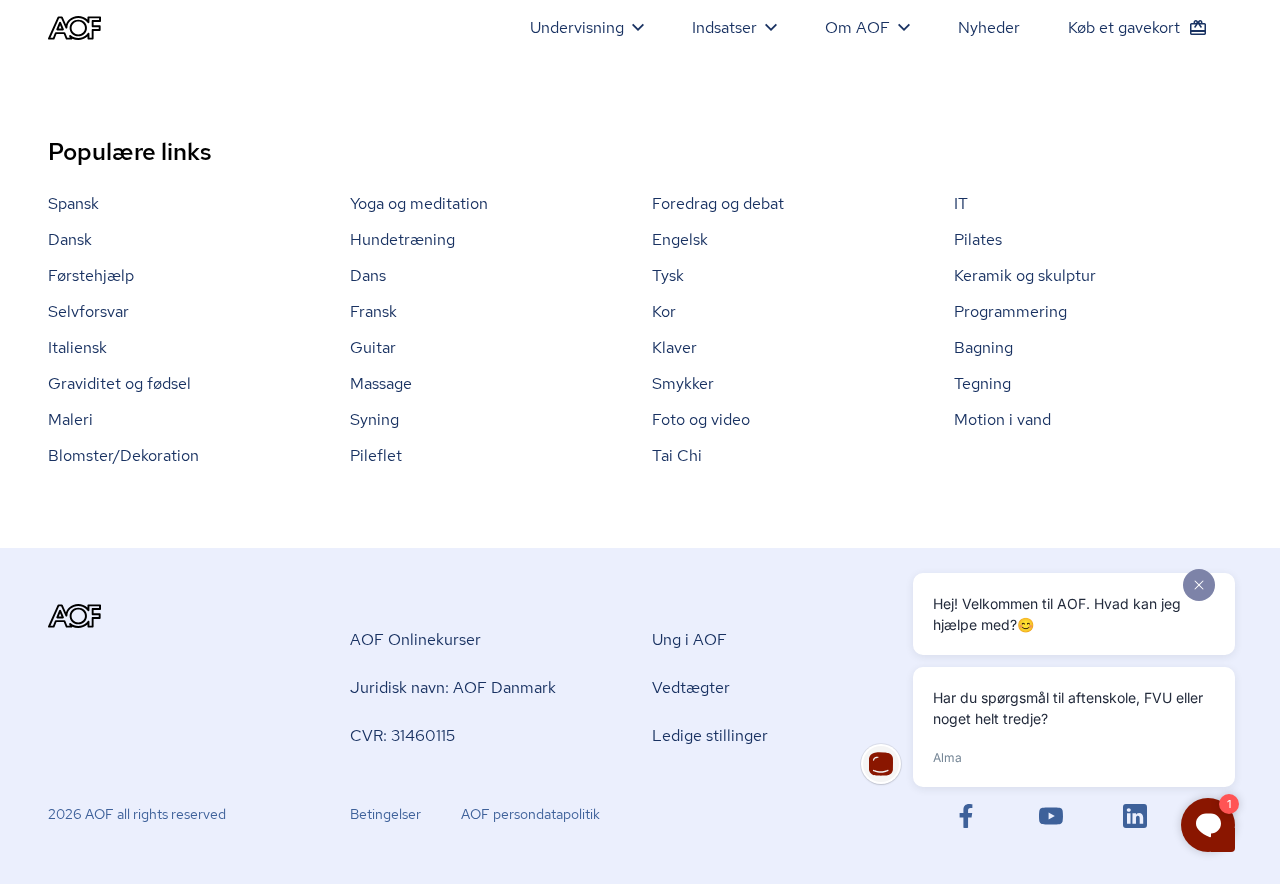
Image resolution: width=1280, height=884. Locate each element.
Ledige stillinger (710, 735)
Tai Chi (677, 455)
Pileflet (376, 455)
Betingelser (385, 814)
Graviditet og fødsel (119, 383)
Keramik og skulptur (1025, 275)
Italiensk (77, 347)
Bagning (983, 347)
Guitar (373, 347)
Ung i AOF (689, 639)
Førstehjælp (91, 275)
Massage (381, 383)
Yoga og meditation (419, 203)
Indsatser (724, 27)
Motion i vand (1002, 419)
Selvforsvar (88, 311)
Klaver (674, 347)
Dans (368, 275)
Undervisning (577, 27)
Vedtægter (691, 687)
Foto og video (701, 419)
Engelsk (680, 239)
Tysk (668, 275)
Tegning (982, 383)
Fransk (373, 311)
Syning (374, 419)
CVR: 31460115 (402, 735)
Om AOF (857, 27)
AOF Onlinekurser (415, 639)
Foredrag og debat (718, 203)
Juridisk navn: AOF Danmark (453, 687)
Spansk (73, 203)
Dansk (70, 239)
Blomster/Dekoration (123, 455)
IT (961, 203)
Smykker (683, 383)
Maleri (70, 419)
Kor (664, 311)
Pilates (978, 239)
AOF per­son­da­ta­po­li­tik (530, 814)
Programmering (1010, 311)
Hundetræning (402, 239)
